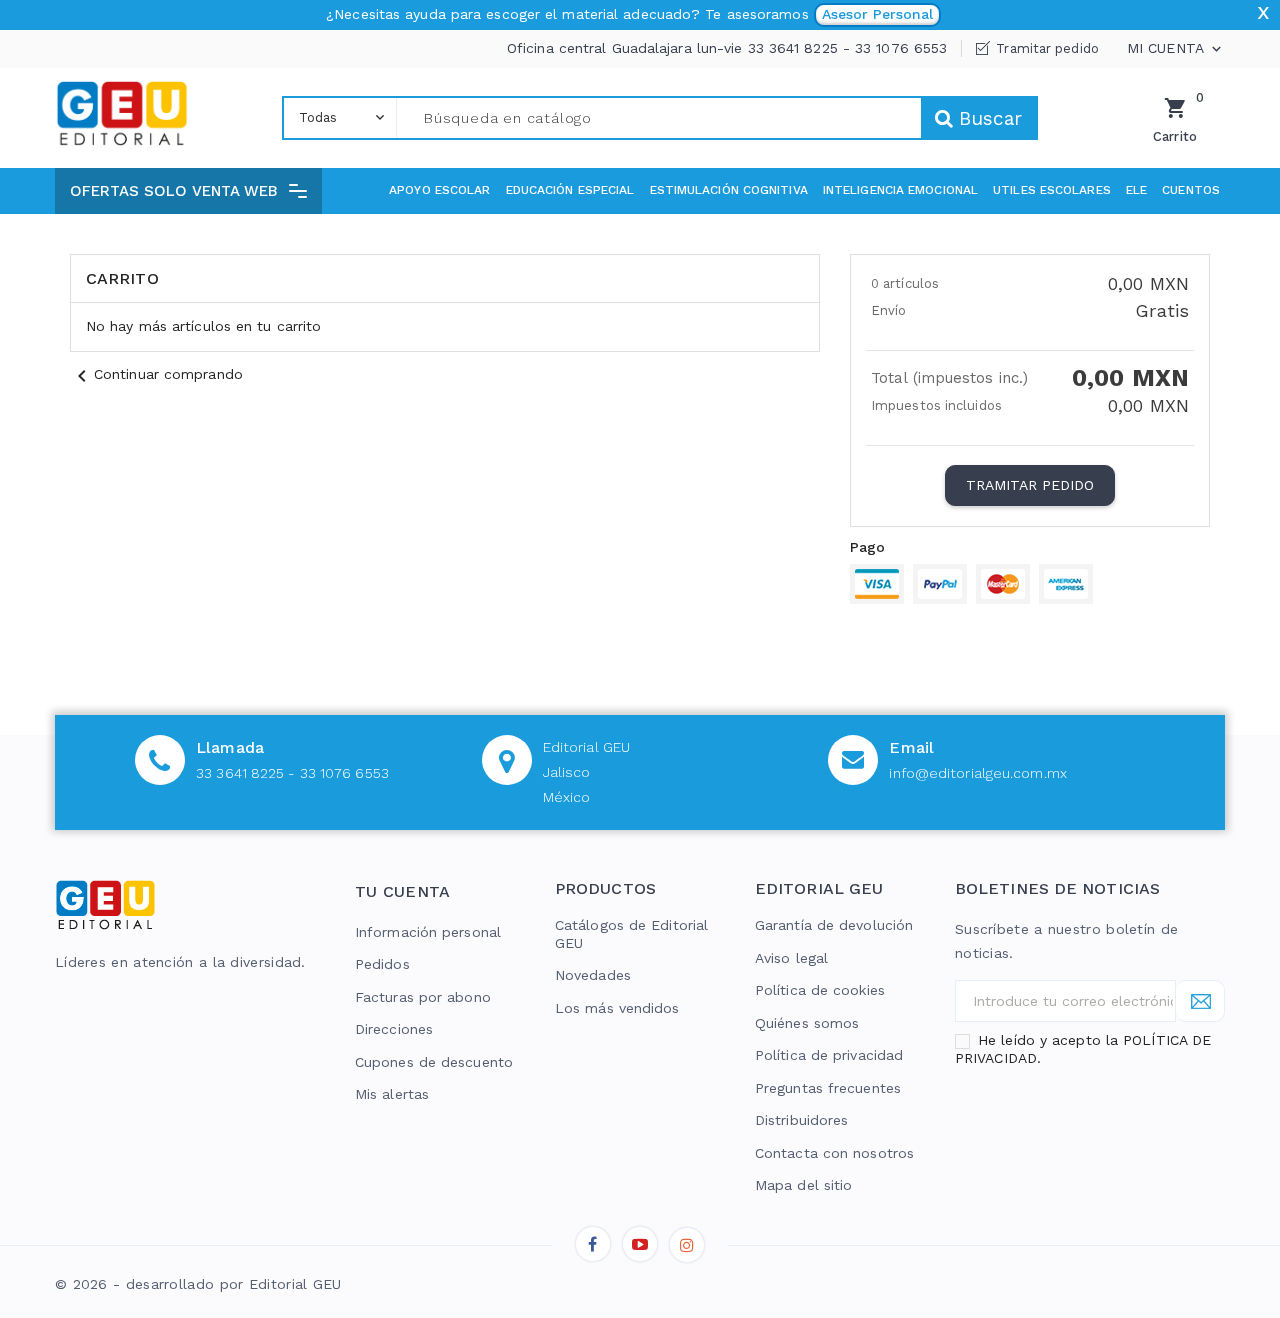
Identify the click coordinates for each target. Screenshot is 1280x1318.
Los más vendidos (617, 1008)
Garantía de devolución (834, 925)
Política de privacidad (829, 1055)
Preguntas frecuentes (828, 1088)
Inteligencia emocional (900, 190)
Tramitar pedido (1047, 48)
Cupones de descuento (434, 1062)
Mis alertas (392, 1094)
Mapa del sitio (803, 1185)
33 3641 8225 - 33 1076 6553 (292, 773)
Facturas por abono (423, 997)
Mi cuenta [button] (1176, 49)
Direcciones (394, 1029)
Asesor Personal (877, 14)
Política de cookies (820, 990)
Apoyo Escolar (439, 190)
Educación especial (570, 190)
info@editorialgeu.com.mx (977, 773)
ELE (1136, 190)
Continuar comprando (156, 374)
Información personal (428, 932)
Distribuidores (801, 1120)
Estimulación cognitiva (729, 190)
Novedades (593, 975)
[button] (188, 191)
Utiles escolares (1052, 190)
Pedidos (382, 964)
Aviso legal (791, 958)
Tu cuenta (403, 891)
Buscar (987, 118)
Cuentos (1191, 190)
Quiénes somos (807, 1023)
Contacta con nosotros (834, 1153)
